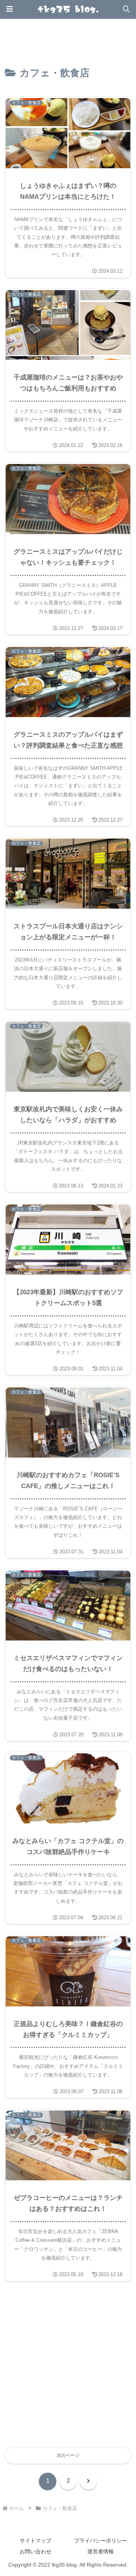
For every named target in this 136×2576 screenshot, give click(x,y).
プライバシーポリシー (100, 2541)
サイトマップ (36, 2541)
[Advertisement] (68, 2369)
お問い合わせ (36, 2551)
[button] (117, 1494)
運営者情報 (100, 2551)
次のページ (68, 2455)
